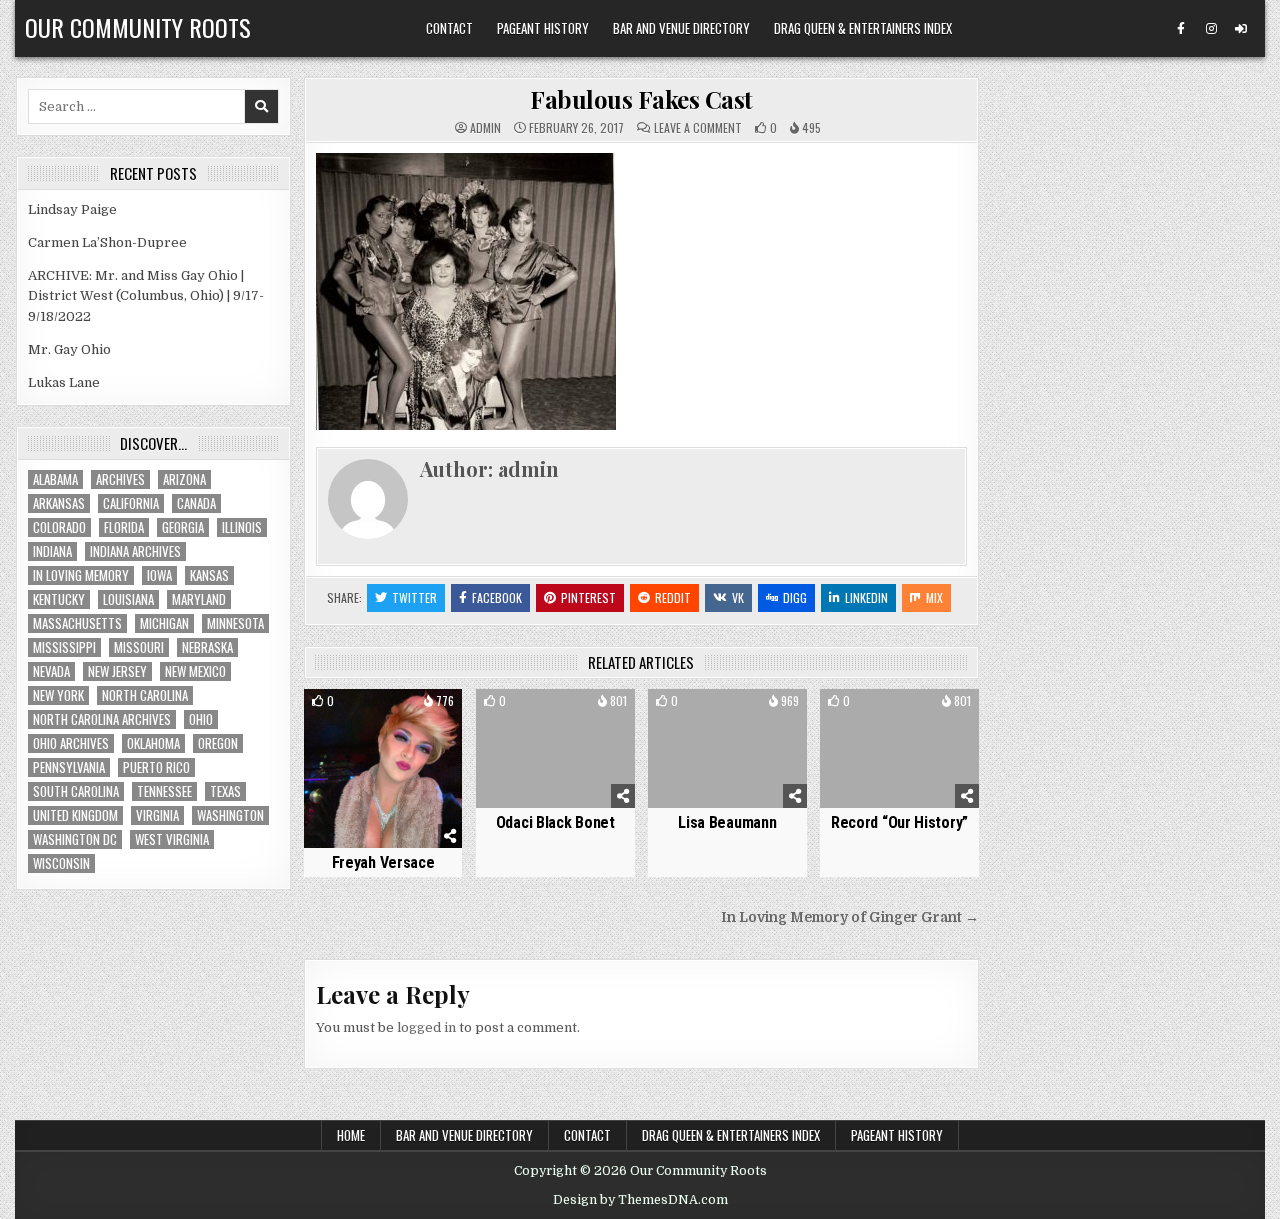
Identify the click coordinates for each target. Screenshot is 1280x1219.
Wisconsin (61, 863)
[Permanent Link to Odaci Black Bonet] (555, 748)
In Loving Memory (81, 575)
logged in (426, 1027)
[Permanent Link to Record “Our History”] (899, 748)
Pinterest (588, 597)
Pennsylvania (69, 767)
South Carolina (76, 791)
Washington (230, 815)
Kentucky (59, 599)
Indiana (52, 551)
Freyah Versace (383, 862)
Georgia (183, 527)
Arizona (184, 479)
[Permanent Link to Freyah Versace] (383, 768)
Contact (449, 28)
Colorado (59, 527)
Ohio (201, 719)
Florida (124, 527)
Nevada (51, 671)
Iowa (159, 575)
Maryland (199, 599)
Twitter (414, 597)
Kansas (209, 575)
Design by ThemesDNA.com (640, 1200)
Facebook (497, 597)
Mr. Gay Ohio (69, 349)
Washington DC (75, 839)
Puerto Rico (156, 767)
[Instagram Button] (1211, 29)
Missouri (139, 647)
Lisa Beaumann (727, 822)
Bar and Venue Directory (681, 28)
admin (485, 128)
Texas (225, 791)
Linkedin (866, 597)
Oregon (218, 743)
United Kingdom (75, 815)
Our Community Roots (138, 27)
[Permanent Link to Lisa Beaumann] (727, 748)
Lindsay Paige (72, 209)
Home (351, 1135)
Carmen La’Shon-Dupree (107, 242)
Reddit (673, 597)
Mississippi (64, 647)
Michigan (164, 623)
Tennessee (164, 791)
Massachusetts (77, 623)
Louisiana (128, 599)
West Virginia (172, 839)
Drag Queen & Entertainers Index (863, 28)
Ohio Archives (71, 743)
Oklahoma (153, 743)
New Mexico (195, 671)
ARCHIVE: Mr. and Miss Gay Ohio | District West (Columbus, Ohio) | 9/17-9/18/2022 (146, 296)
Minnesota (235, 623)
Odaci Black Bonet (555, 822)
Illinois (242, 527)
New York (58, 695)
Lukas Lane (64, 382)
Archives (120, 479)
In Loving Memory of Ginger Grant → (850, 917)
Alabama (55, 479)
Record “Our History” (899, 822)
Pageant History (543, 28)
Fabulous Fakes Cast (641, 99)
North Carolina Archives (102, 719)
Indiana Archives (135, 551)
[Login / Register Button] (1241, 29)
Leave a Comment (698, 128)
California (131, 503)
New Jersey (117, 671)
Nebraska (207, 647)
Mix (934, 597)
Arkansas (59, 503)
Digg (795, 597)
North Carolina (145, 695)
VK (738, 597)
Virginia (157, 815)
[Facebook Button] (1181, 29)
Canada (196, 503)
